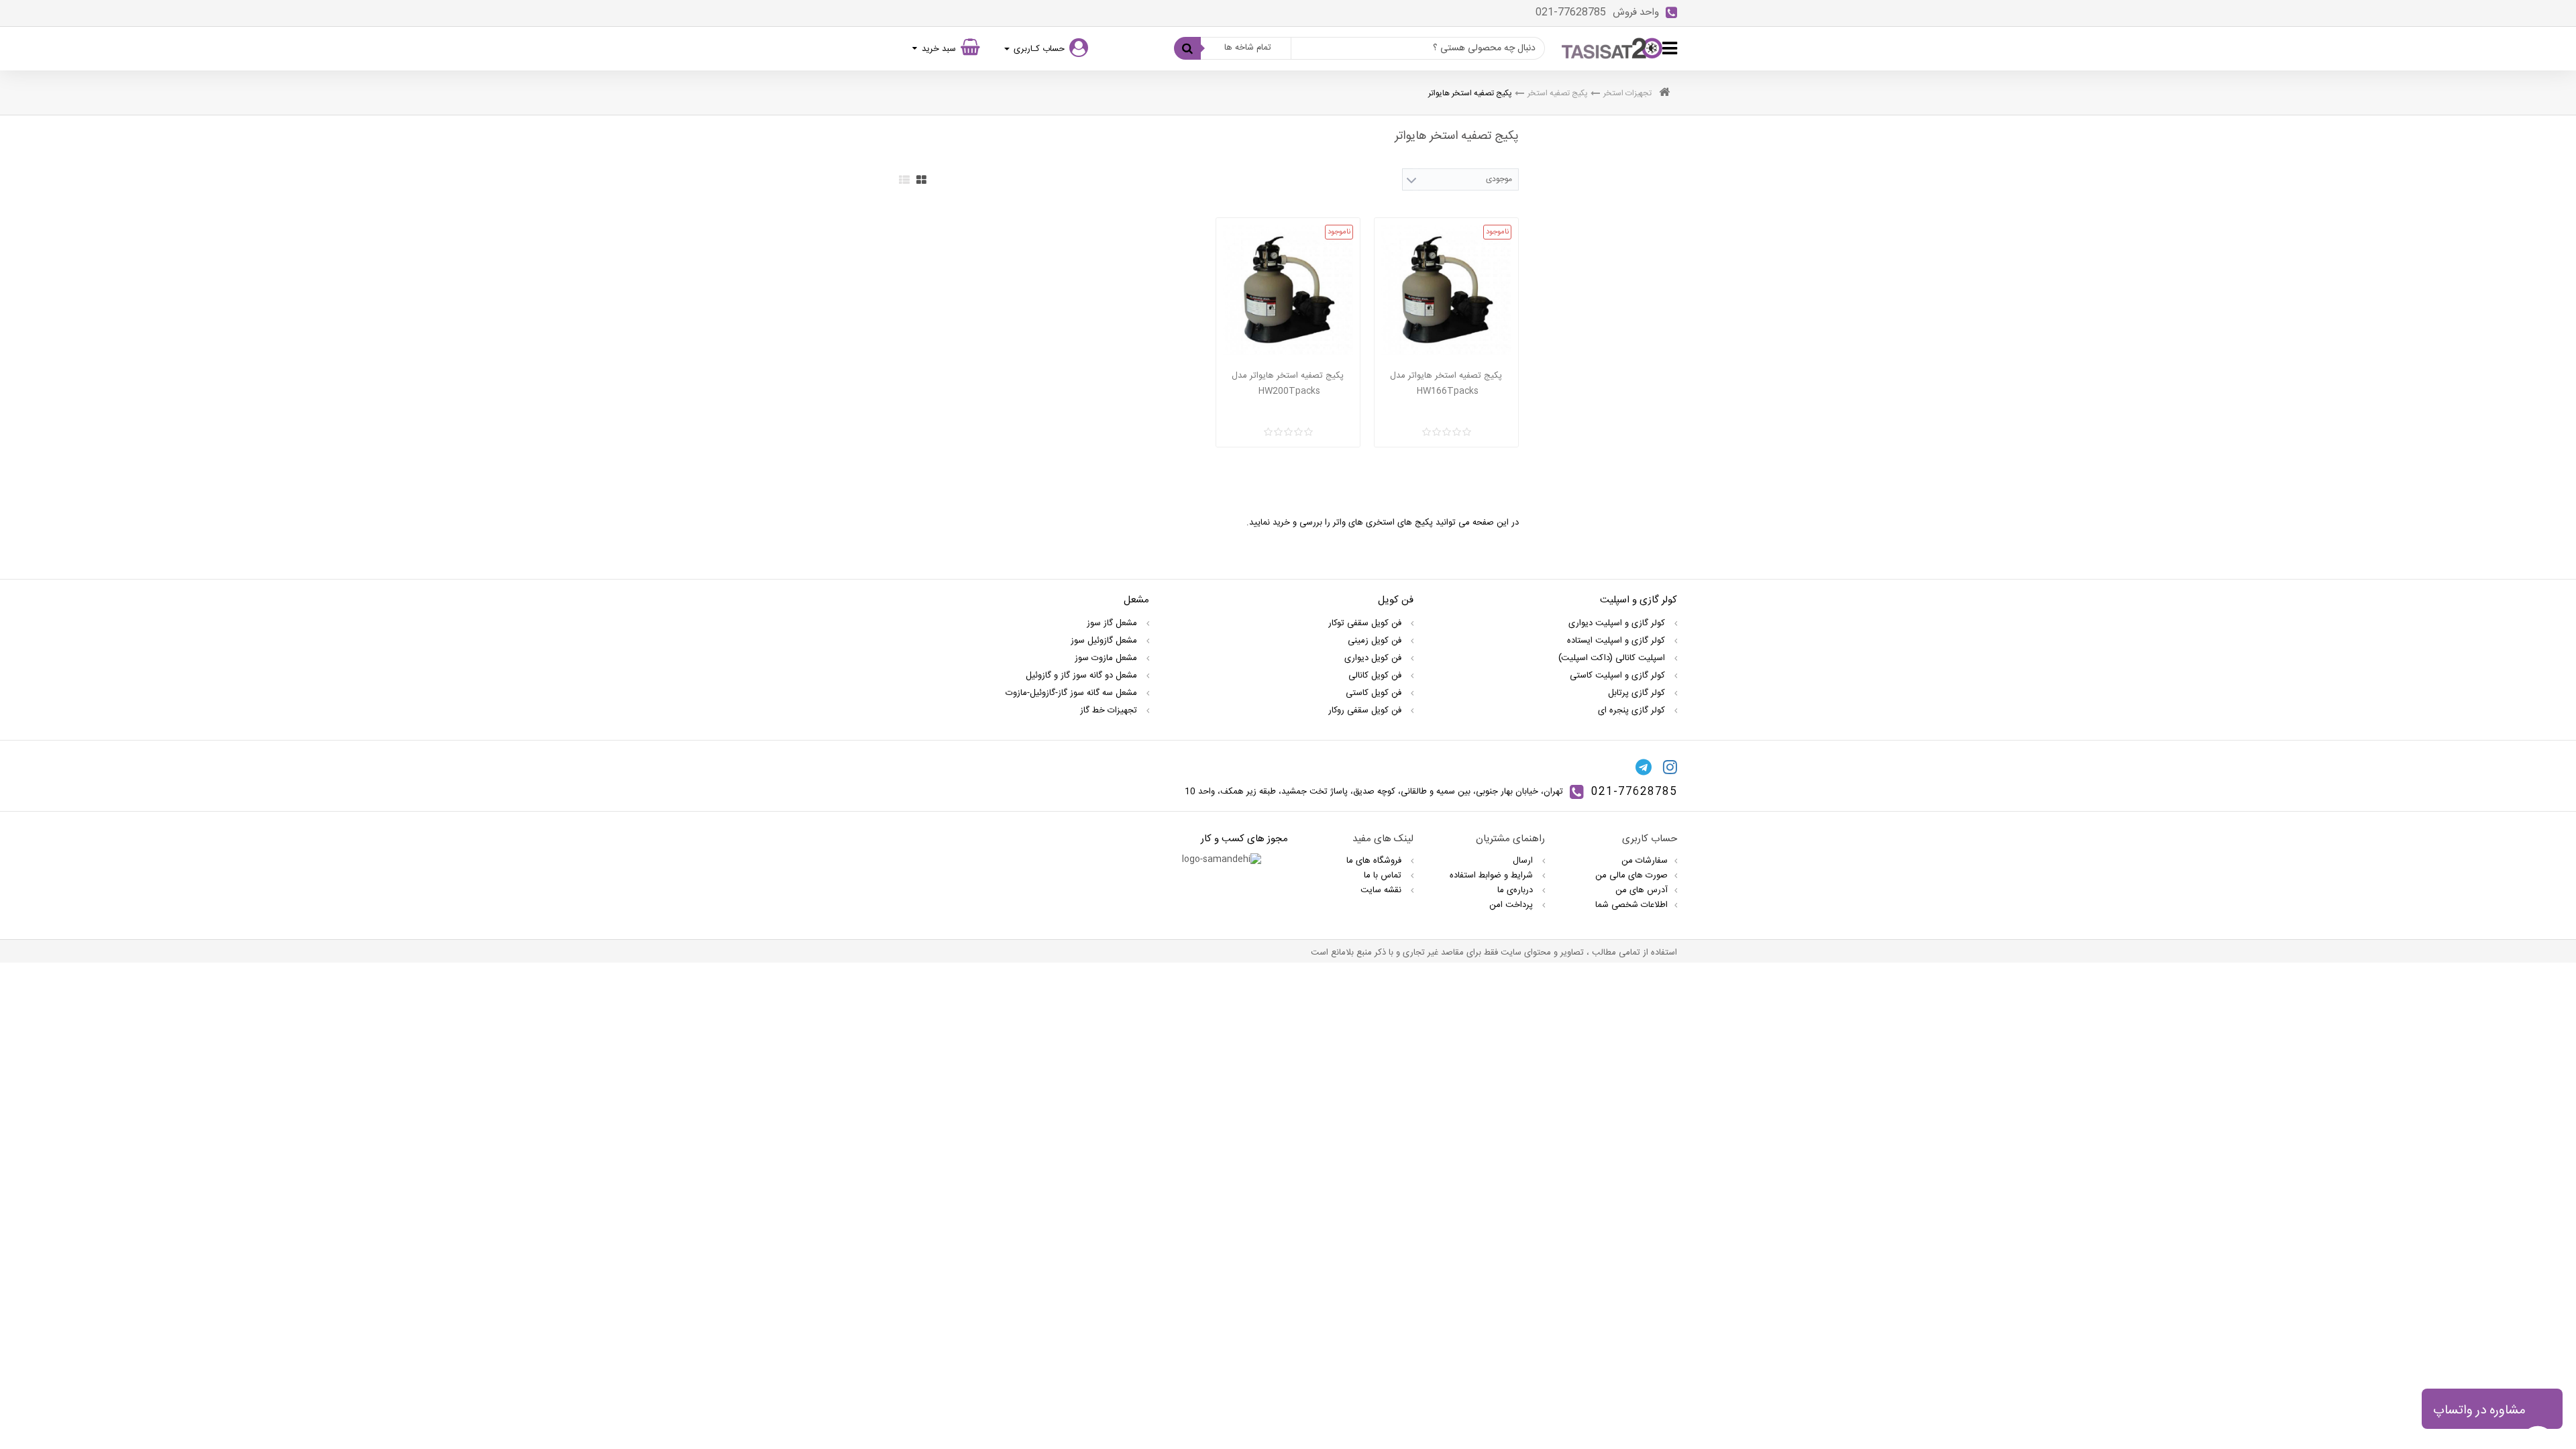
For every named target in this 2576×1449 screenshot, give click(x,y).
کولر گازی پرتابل (1638, 693)
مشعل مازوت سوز (1107, 658)
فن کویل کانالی (1376, 676)
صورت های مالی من (1631, 875)
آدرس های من (1642, 890)
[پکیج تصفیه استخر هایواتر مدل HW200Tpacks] (1288, 290)
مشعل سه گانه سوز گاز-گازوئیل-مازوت (1073, 693)
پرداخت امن (1512, 905)
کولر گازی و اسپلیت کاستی (1619, 676)
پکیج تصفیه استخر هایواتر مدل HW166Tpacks (1446, 383)
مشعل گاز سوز (1113, 623)
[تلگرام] (1644, 767)
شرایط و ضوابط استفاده (1493, 875)
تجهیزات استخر (1627, 93)
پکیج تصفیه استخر (1558, 93)
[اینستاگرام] (1670, 767)
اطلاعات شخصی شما (1631, 905)
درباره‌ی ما (1516, 890)
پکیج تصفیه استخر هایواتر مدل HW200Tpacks (1288, 383)
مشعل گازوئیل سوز (1105, 641)
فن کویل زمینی (1376, 641)
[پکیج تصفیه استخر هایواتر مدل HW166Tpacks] (1446, 290)
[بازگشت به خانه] (1664, 94)
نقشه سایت (1382, 890)
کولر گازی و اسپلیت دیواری (1618, 623)
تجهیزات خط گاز (1110, 710)
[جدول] (921, 180)
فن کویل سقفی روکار (1366, 710)
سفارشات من (1645, 861)
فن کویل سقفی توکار (1366, 623)
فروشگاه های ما (1375, 861)
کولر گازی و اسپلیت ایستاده (1617, 641)
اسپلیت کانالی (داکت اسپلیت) (1613, 658)
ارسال (1524, 861)
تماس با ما (1384, 875)
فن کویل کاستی (1375, 693)
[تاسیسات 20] (1612, 48)
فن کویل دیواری (1374, 658)
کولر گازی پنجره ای (1633, 710)
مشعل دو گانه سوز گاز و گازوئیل (1083, 676)
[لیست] (904, 180)
